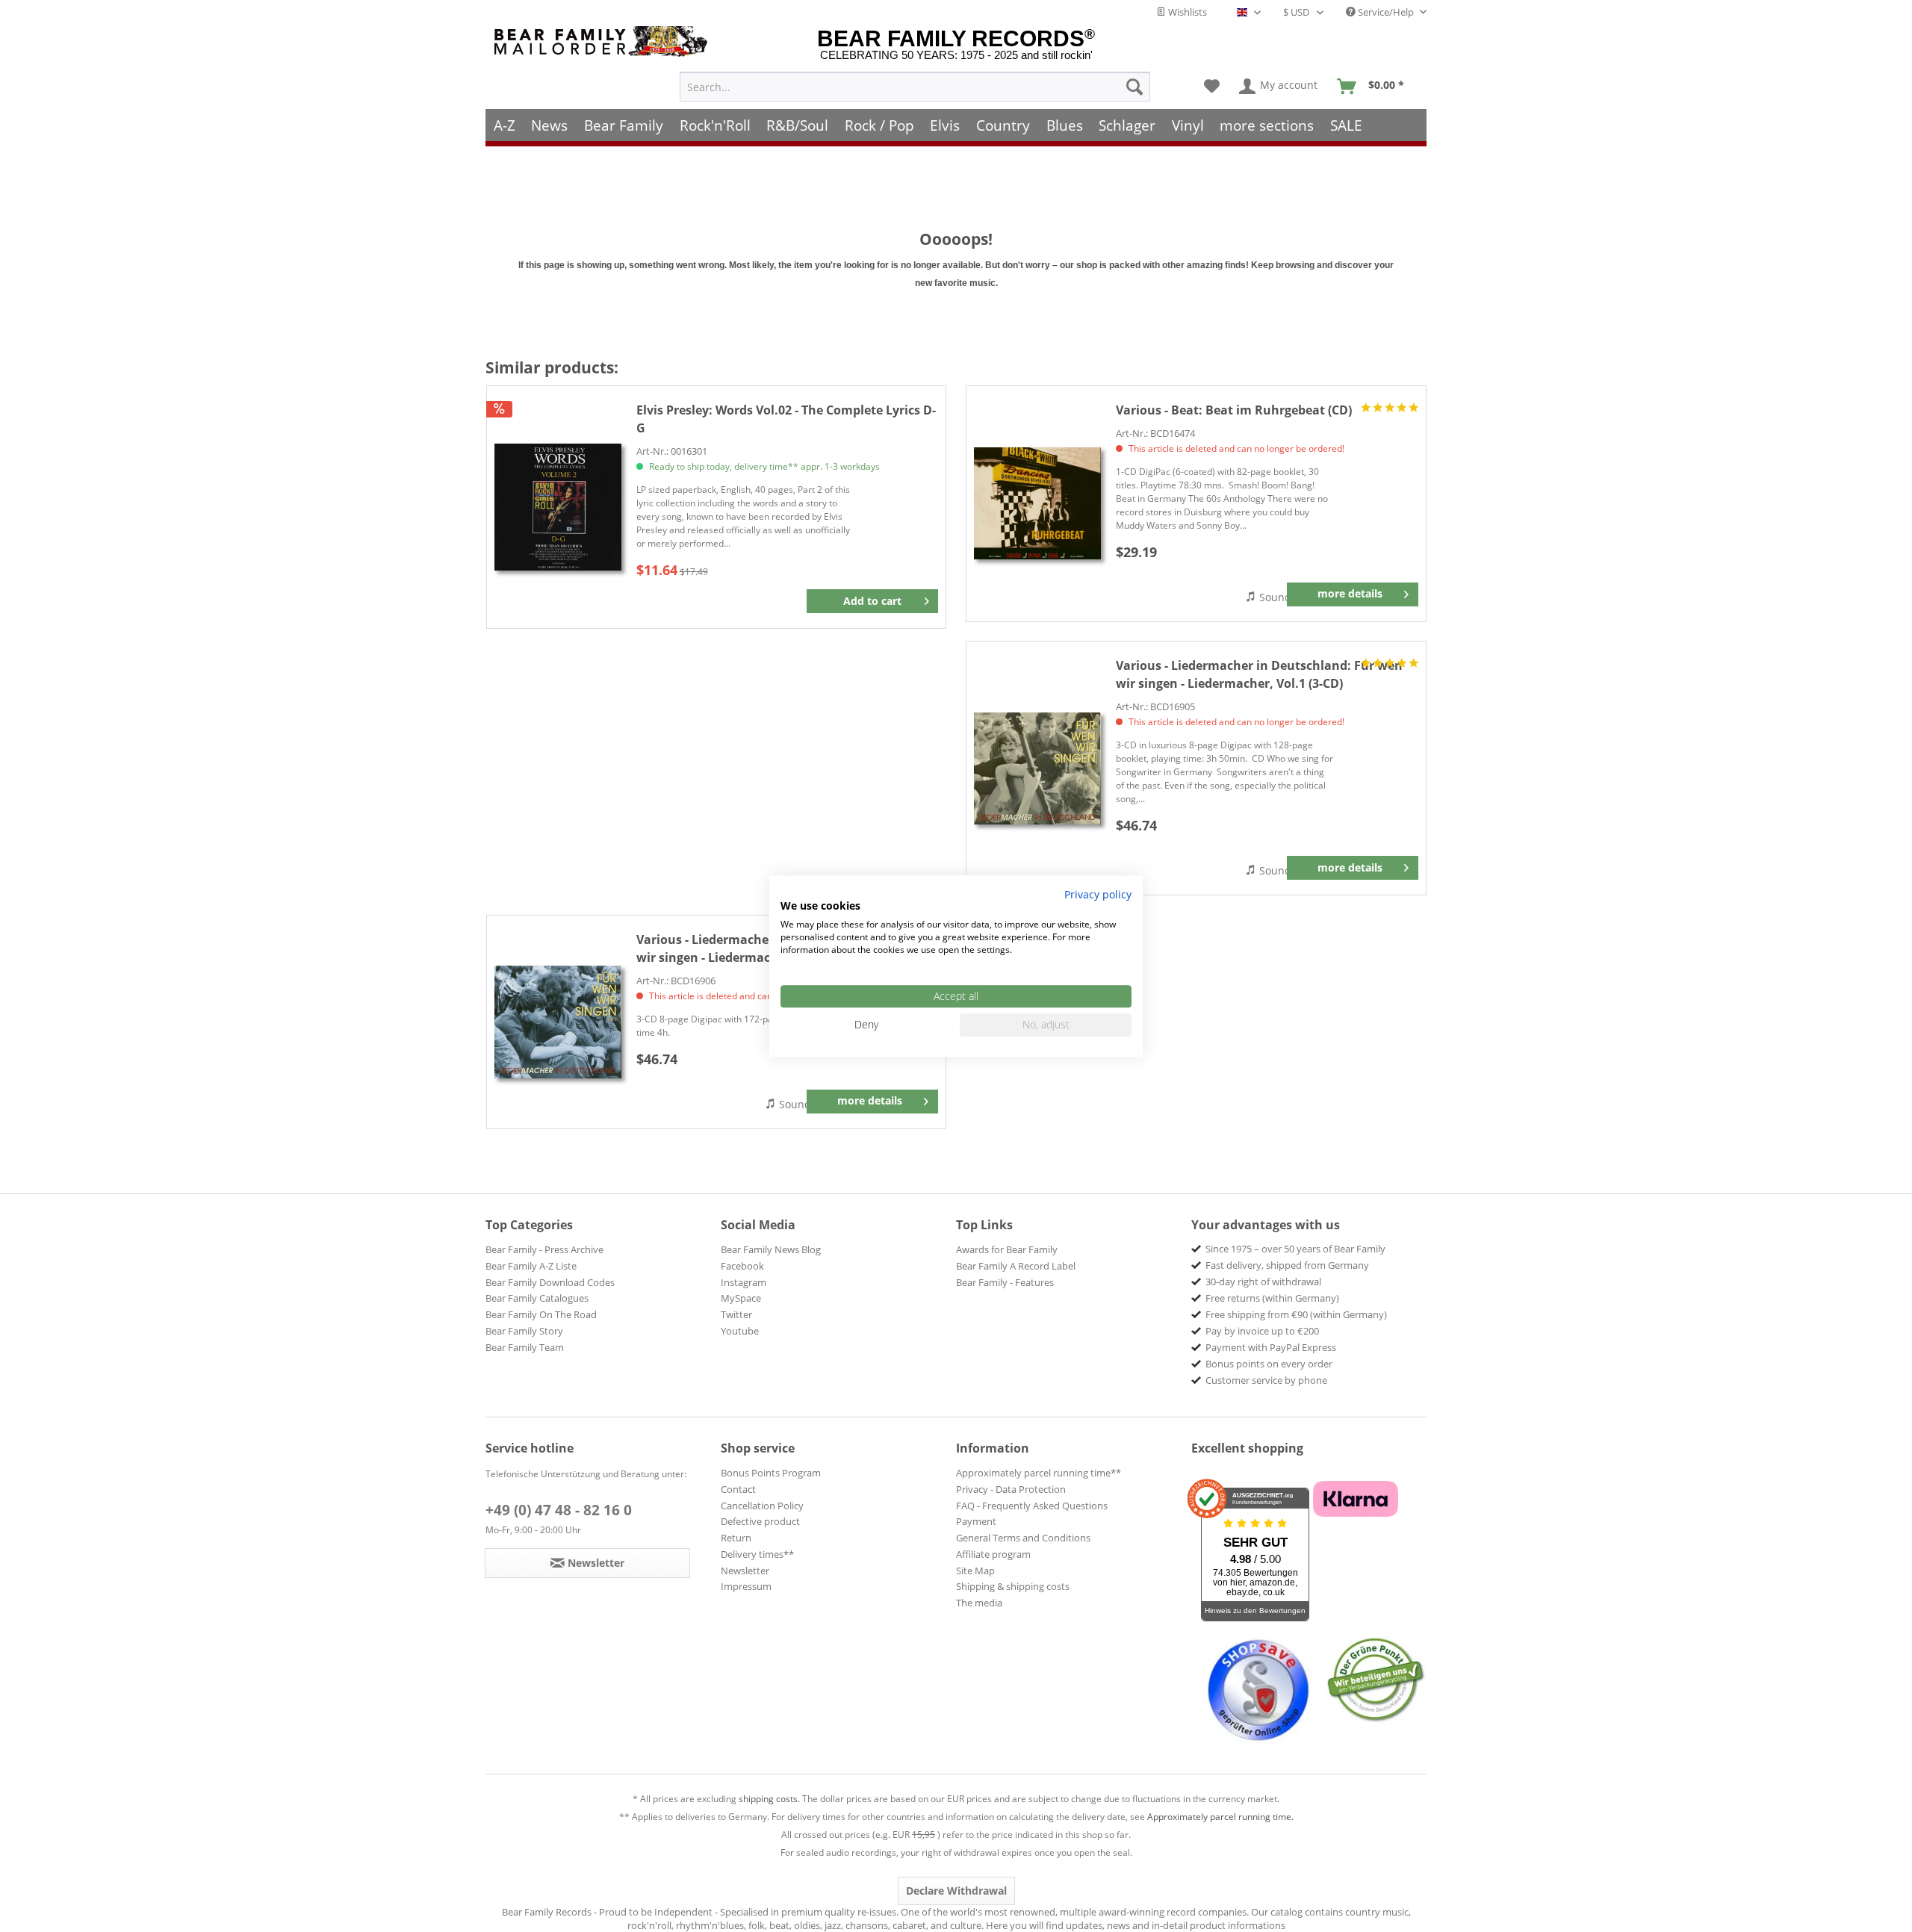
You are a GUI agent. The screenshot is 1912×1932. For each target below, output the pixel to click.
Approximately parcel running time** (1039, 1473)
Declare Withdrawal (956, 1891)
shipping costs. (769, 1799)
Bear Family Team (525, 1347)
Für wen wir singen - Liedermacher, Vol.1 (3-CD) (1259, 674)
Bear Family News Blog (771, 1249)
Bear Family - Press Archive (544, 1249)
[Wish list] (1212, 87)
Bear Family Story (524, 1331)
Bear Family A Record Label (1016, 1266)
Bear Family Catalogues (537, 1298)
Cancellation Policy (762, 1506)
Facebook (742, 1266)
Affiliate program (993, 1554)
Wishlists (1186, 12)
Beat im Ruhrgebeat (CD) (1234, 410)
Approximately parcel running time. (1220, 1817)
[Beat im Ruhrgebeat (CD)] (1037, 504)
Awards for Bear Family (1007, 1249)
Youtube (740, 1331)
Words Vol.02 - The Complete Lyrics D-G (786, 419)
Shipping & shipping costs (1013, 1586)
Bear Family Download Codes (550, 1282)
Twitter (736, 1314)
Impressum (746, 1586)
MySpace (741, 1298)
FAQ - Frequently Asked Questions (1032, 1506)
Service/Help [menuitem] (1386, 12)
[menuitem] (915, 87)
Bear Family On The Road (541, 1314)
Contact (738, 1489)
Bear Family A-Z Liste (531, 1266)
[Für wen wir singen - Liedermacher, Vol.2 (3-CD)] (558, 1022)
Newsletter (745, 1571)
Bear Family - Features (1005, 1282)
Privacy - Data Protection (1011, 1489)
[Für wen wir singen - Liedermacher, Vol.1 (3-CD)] (1037, 768)
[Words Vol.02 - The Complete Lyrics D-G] (558, 507)
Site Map (975, 1571)
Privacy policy (1098, 894)
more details (1350, 593)
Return (736, 1538)
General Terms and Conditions (1023, 1538)
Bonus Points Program (771, 1473)
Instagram (744, 1282)
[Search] (1135, 87)
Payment (976, 1521)
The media (979, 1603)
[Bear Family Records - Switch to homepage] (603, 41)
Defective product (760, 1521)
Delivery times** (757, 1554)
